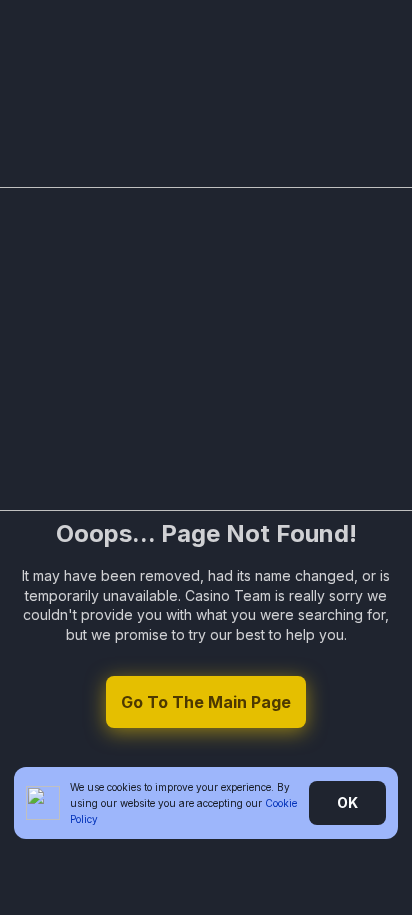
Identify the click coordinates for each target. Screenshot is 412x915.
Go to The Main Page (206, 702)
